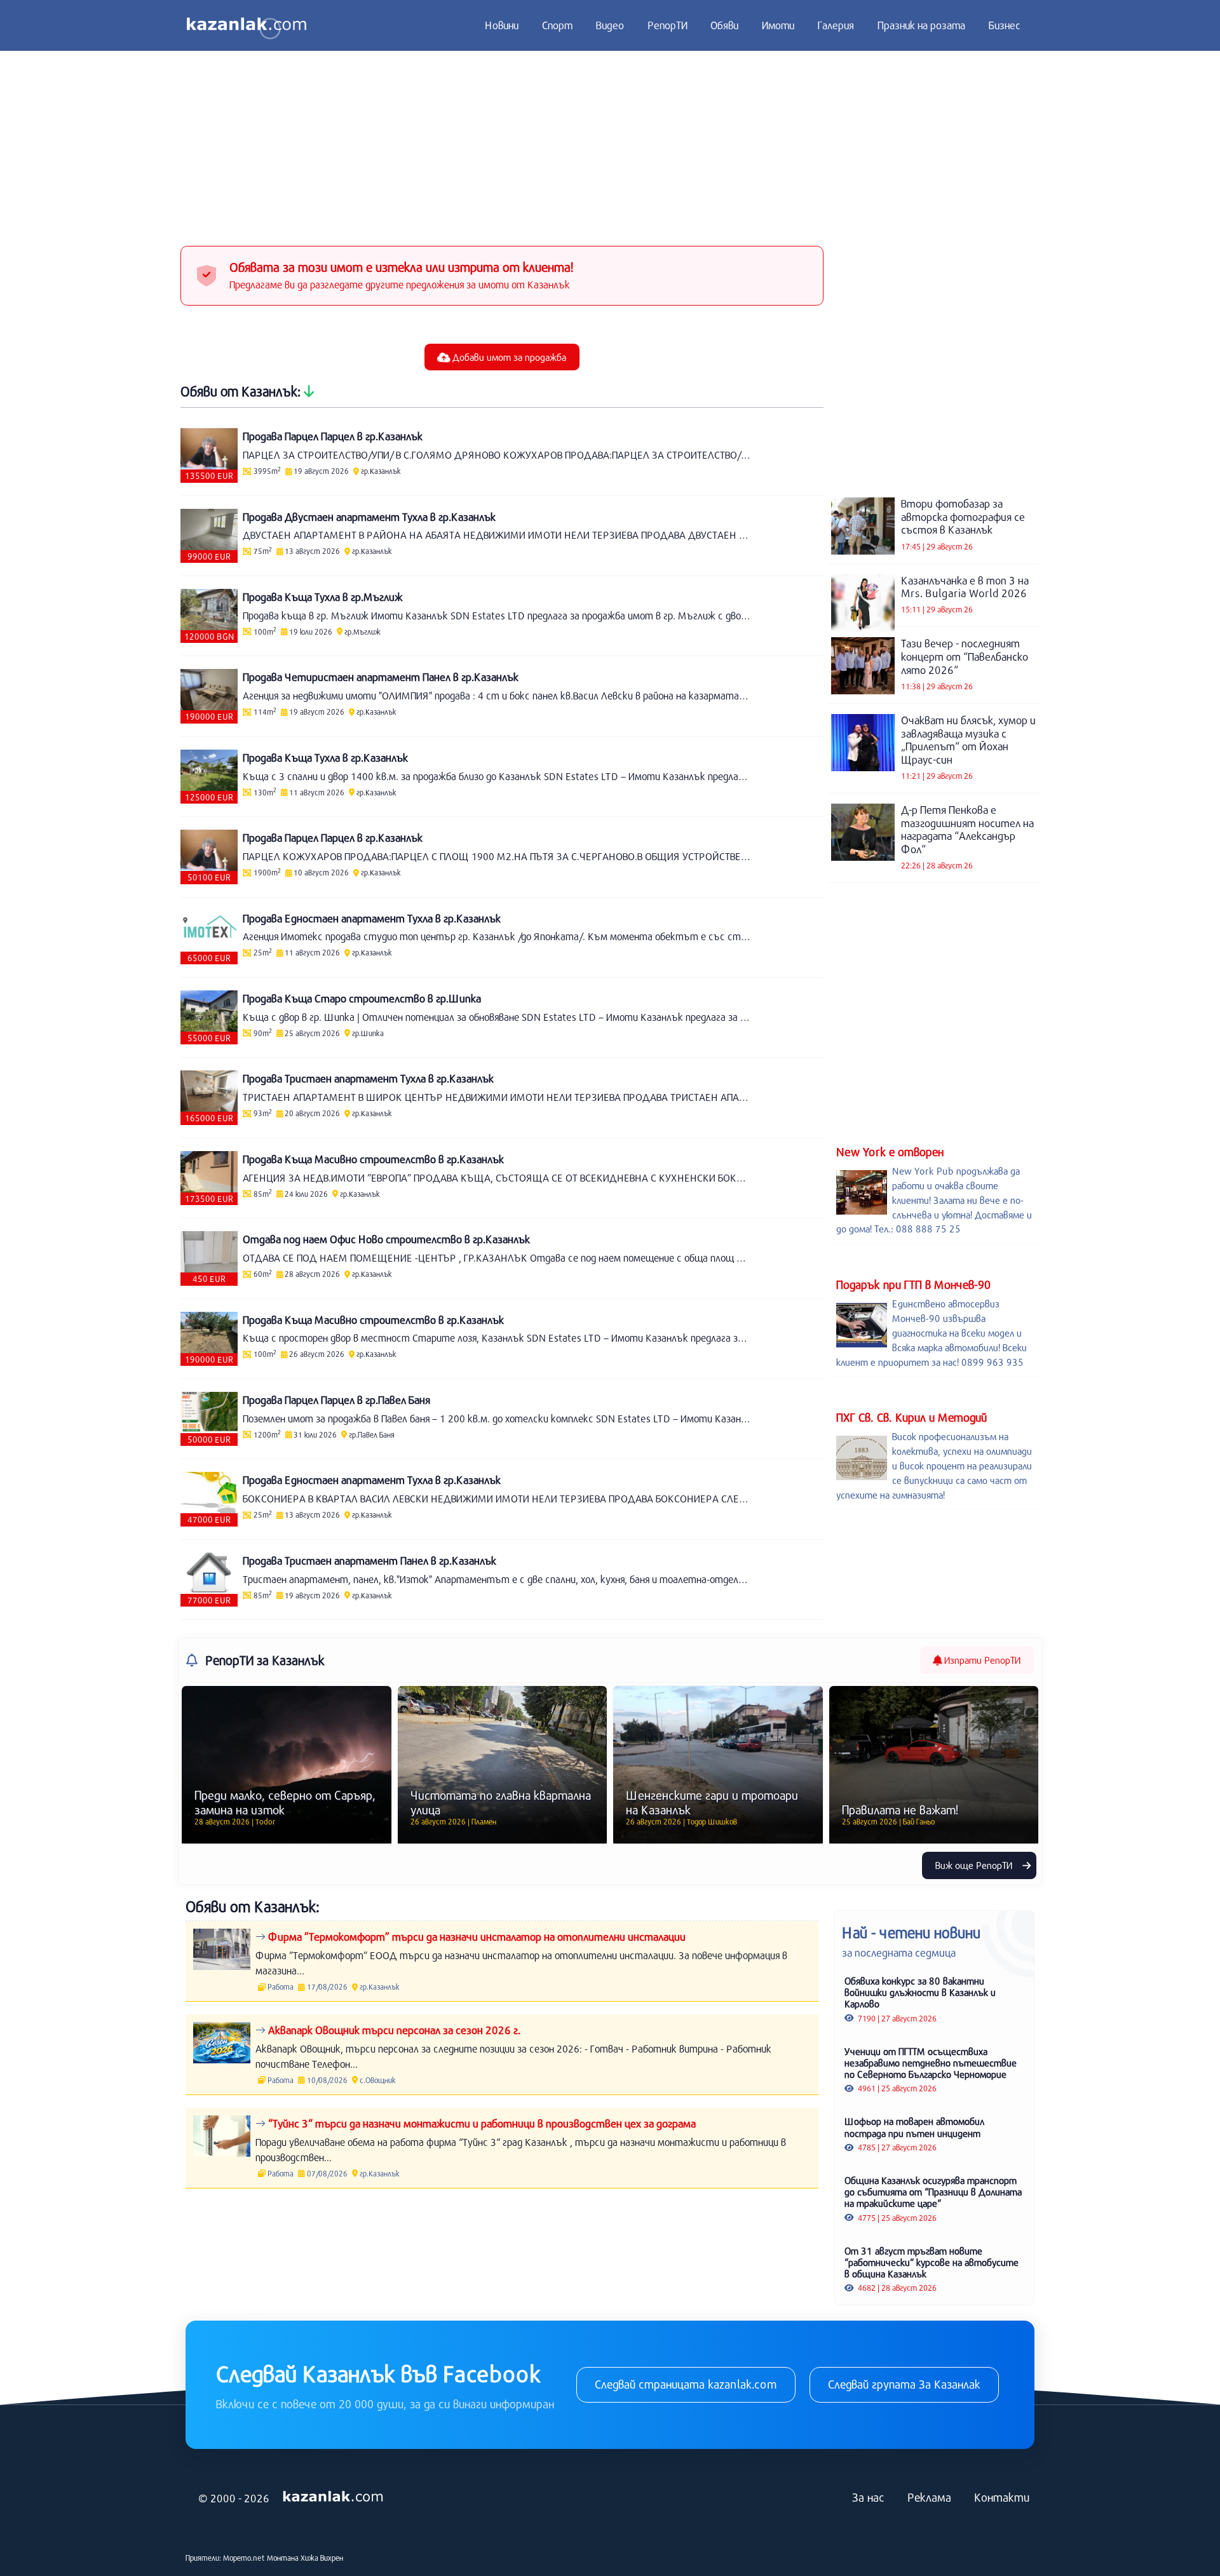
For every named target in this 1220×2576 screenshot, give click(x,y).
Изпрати (981, 1660)
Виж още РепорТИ (975, 1865)
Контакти (1002, 2497)
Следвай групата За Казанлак (904, 2384)
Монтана (283, 2558)
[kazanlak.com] (333, 2497)
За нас (868, 2497)
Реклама (929, 2497)
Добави (508, 357)
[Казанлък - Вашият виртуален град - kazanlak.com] (247, 25)
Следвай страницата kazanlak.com (686, 2384)
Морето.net (244, 2558)
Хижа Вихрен (322, 2558)
